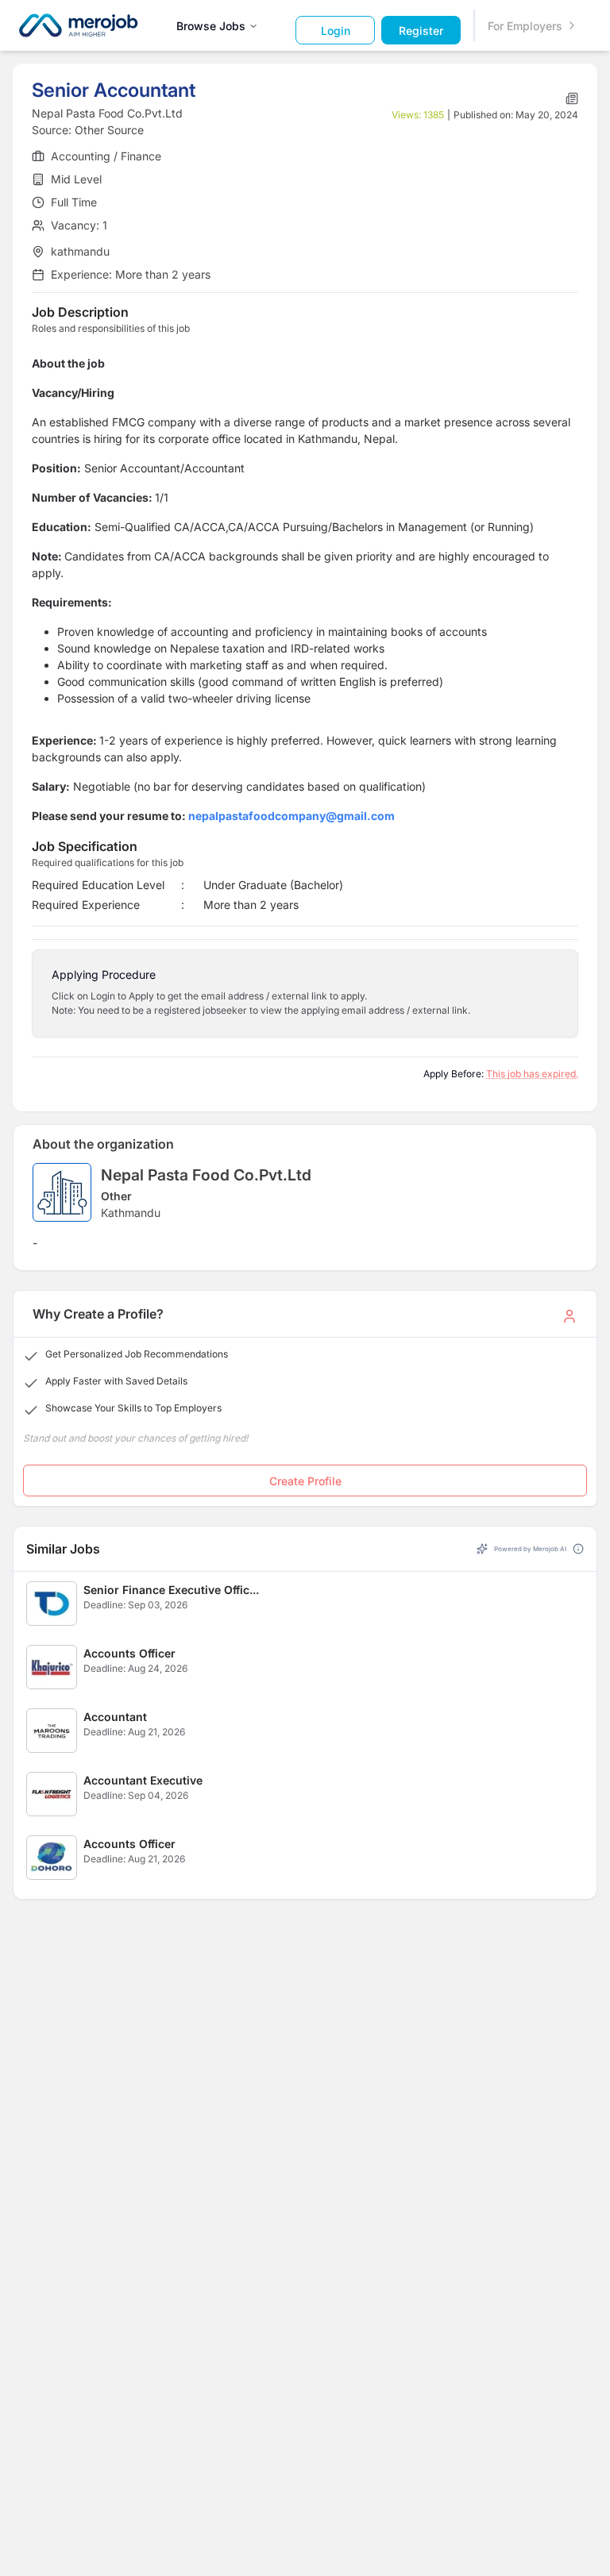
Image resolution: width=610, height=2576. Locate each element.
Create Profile (305, 1481)
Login (336, 31)
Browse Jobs (211, 26)
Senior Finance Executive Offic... (171, 1590)
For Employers (525, 26)
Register (421, 31)
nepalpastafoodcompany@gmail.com (291, 816)
